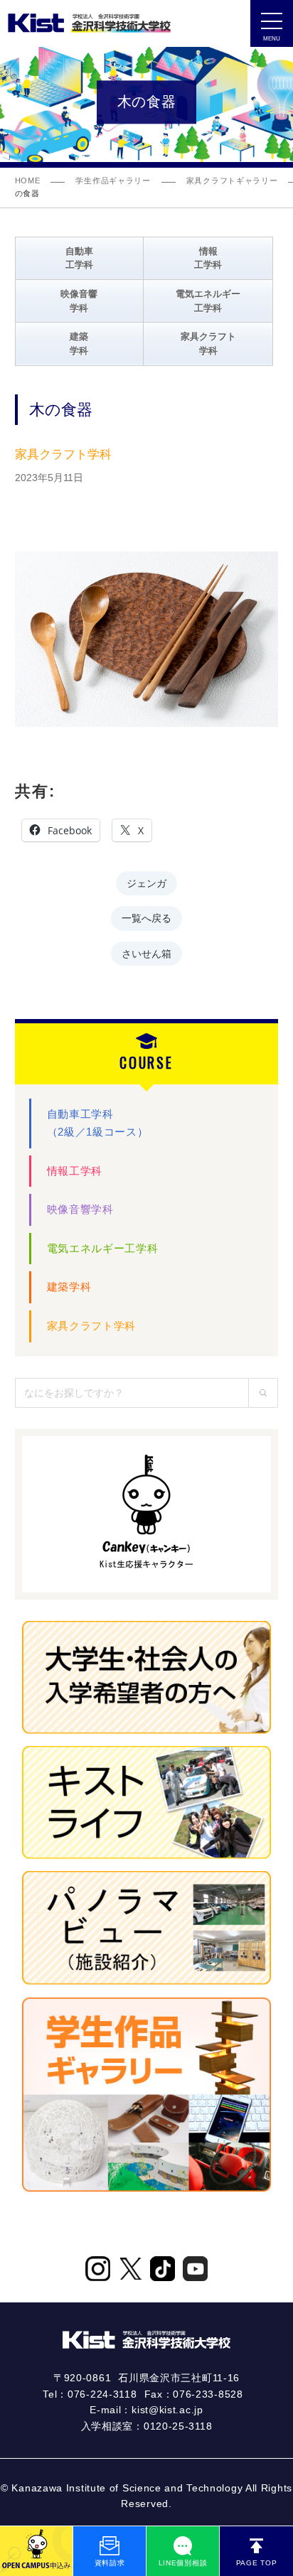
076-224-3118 (102, 2394)
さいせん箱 (146, 953)
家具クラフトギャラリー (232, 180)
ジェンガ (146, 882)
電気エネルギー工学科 (103, 1248)
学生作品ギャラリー (113, 180)
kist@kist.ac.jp (167, 2410)
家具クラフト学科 (92, 1326)
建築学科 (69, 1287)
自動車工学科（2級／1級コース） (98, 1123)
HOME (28, 180)
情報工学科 (75, 1171)
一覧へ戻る (146, 917)
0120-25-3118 (178, 2426)
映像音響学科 (80, 1209)
